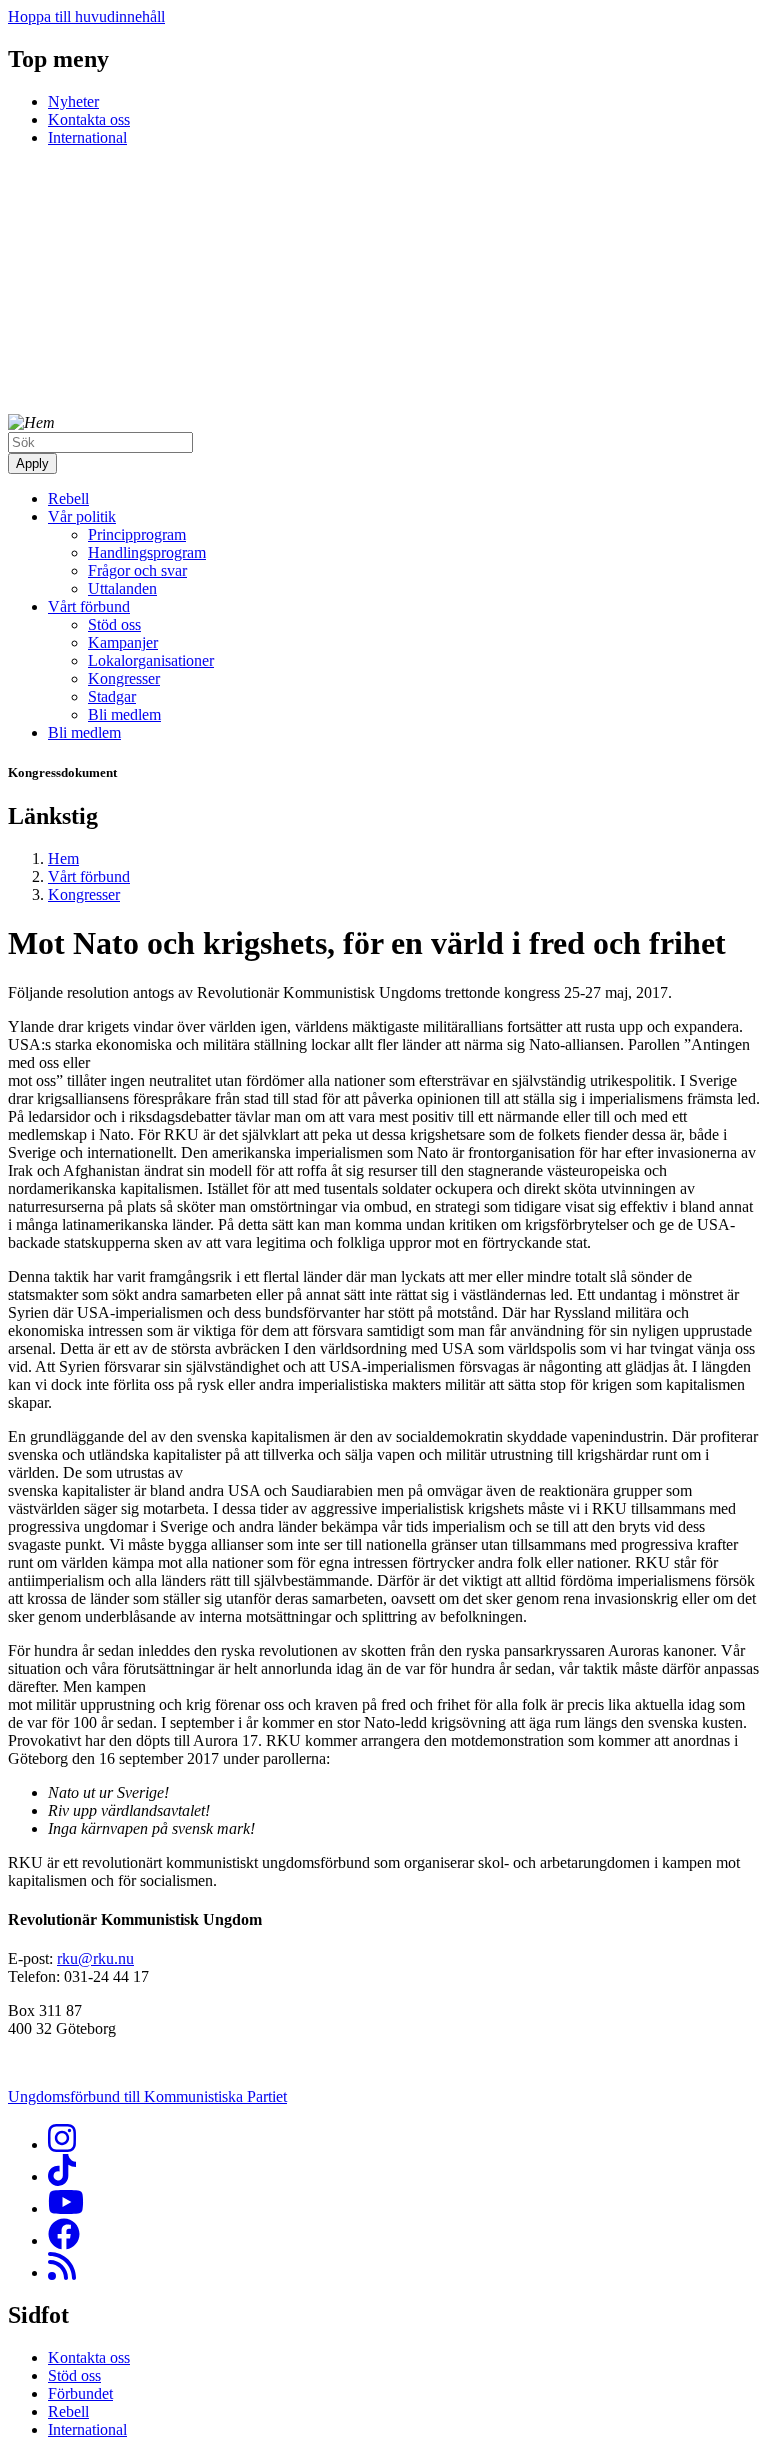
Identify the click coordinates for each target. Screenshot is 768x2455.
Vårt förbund (89, 606)
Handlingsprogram (147, 552)
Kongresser (124, 678)
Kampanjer (123, 642)
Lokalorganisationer (151, 660)
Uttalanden (122, 588)
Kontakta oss (89, 119)
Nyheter (73, 101)
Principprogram (137, 534)
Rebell (68, 498)
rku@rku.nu (95, 1958)
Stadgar (112, 696)
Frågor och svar (137, 570)
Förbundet (80, 2393)
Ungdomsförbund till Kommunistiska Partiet (147, 2096)
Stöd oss (114, 624)
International (87, 137)
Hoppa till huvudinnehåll (86, 16)
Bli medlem (124, 714)
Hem (63, 858)
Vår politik (82, 516)
